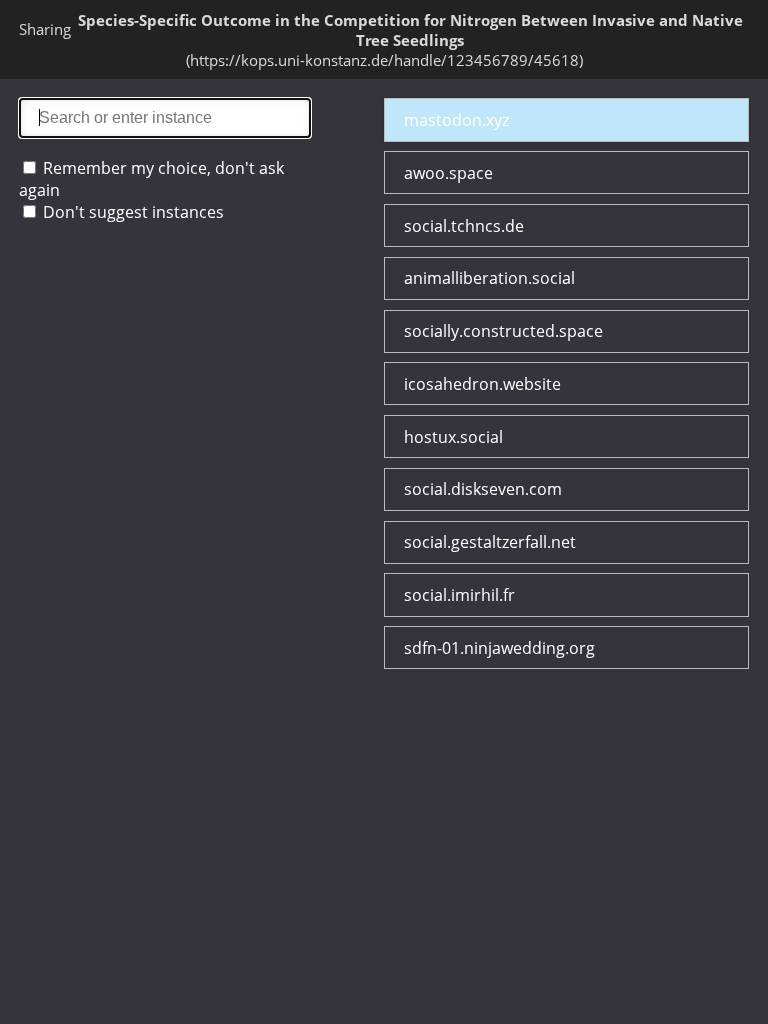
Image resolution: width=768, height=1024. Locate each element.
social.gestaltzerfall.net (490, 542)
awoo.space (448, 173)
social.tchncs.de (464, 226)
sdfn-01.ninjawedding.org (499, 648)
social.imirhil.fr (459, 595)
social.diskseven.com (483, 489)
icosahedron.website (482, 384)
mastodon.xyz (456, 120)
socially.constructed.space (503, 331)
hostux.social (453, 437)
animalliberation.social (489, 278)
